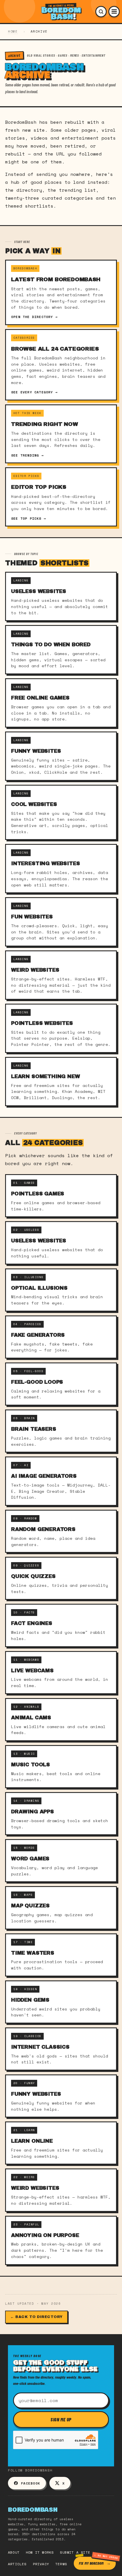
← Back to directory (36, 2317)
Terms (61, 2564)
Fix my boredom (91, 2563)
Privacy (41, 2564)
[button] (101, 12)
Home (13, 31)
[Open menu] (114, 12)
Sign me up (61, 2419)
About (14, 2552)
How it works (40, 2552)
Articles (17, 2564)
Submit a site (75, 2552)
